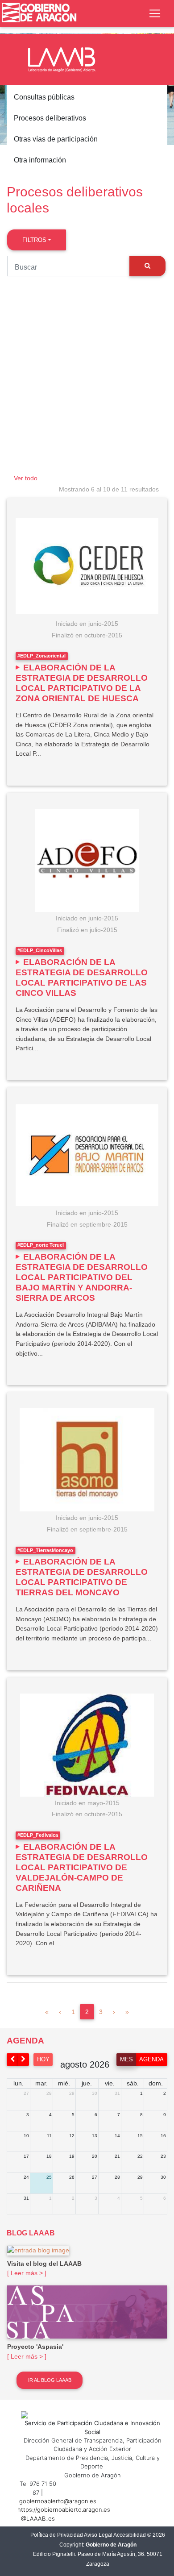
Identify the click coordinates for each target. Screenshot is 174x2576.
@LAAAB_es (38, 2518)
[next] (24, 2059)
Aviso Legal (98, 2535)
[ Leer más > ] (27, 2273)
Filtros (34, 240)
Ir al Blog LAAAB (50, 2380)
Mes (126, 2059)
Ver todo (26, 478)
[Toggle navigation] (155, 13)
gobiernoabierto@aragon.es (58, 2501)
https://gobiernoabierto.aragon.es (64, 2509)
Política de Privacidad (57, 2535)
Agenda (151, 2059)
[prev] (12, 2059)
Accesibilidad (130, 2535)
